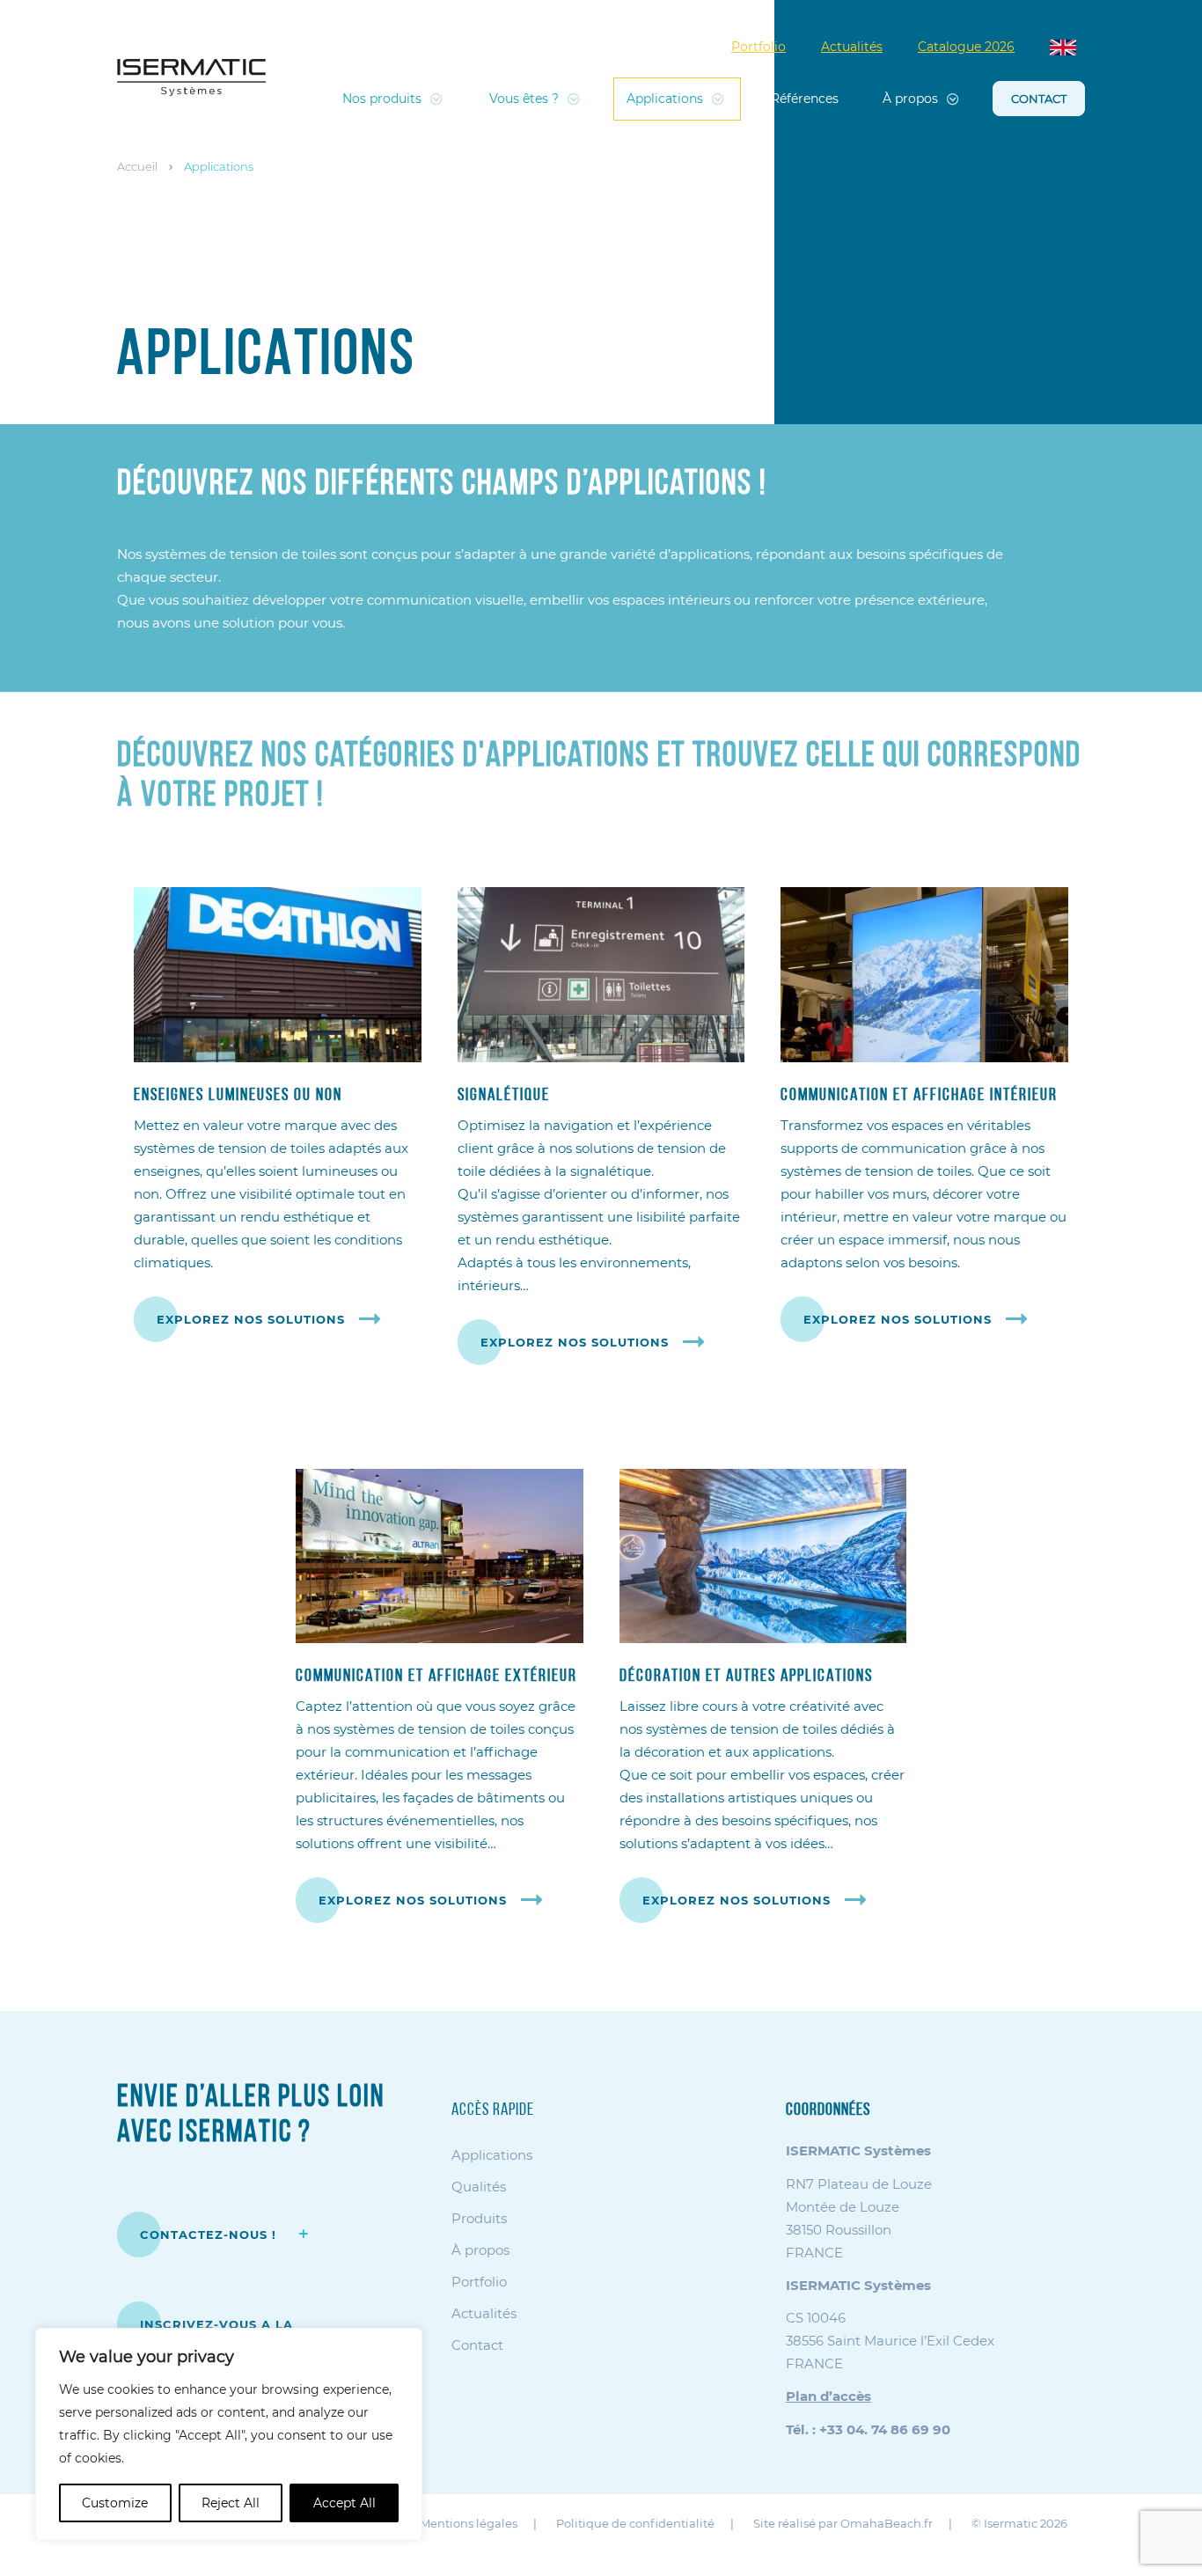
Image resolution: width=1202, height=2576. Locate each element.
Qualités (479, 2187)
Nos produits (382, 99)
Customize (115, 2503)
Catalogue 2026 (966, 47)
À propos (910, 99)
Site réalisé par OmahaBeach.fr (843, 2523)
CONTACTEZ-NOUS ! (210, 2235)
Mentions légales (469, 2523)
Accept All (344, 2503)
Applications (665, 99)
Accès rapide (493, 2110)
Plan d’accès (828, 2396)
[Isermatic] (191, 77)
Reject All (231, 2503)
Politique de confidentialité (635, 2523)
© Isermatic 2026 (1019, 2523)
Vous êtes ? (524, 99)
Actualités (852, 47)
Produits (479, 2218)
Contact (1039, 99)
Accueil (137, 166)
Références (805, 99)
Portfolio (759, 47)
